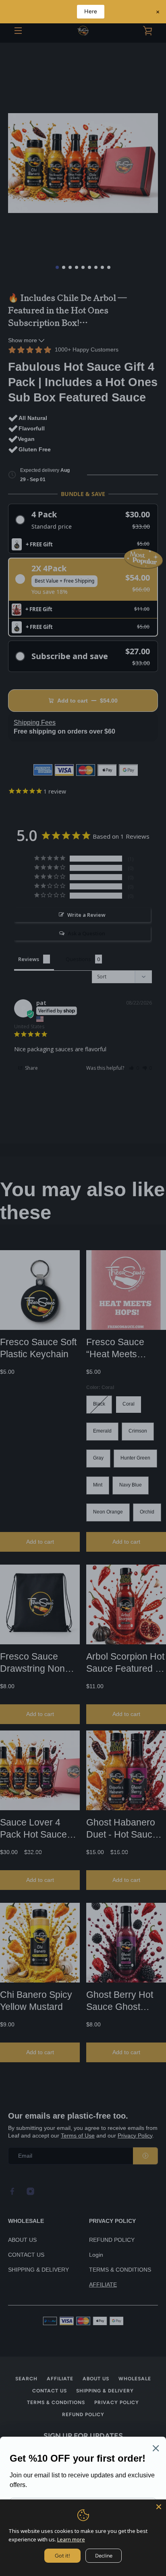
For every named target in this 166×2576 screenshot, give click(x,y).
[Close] (159, 2507)
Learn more (71, 2539)
